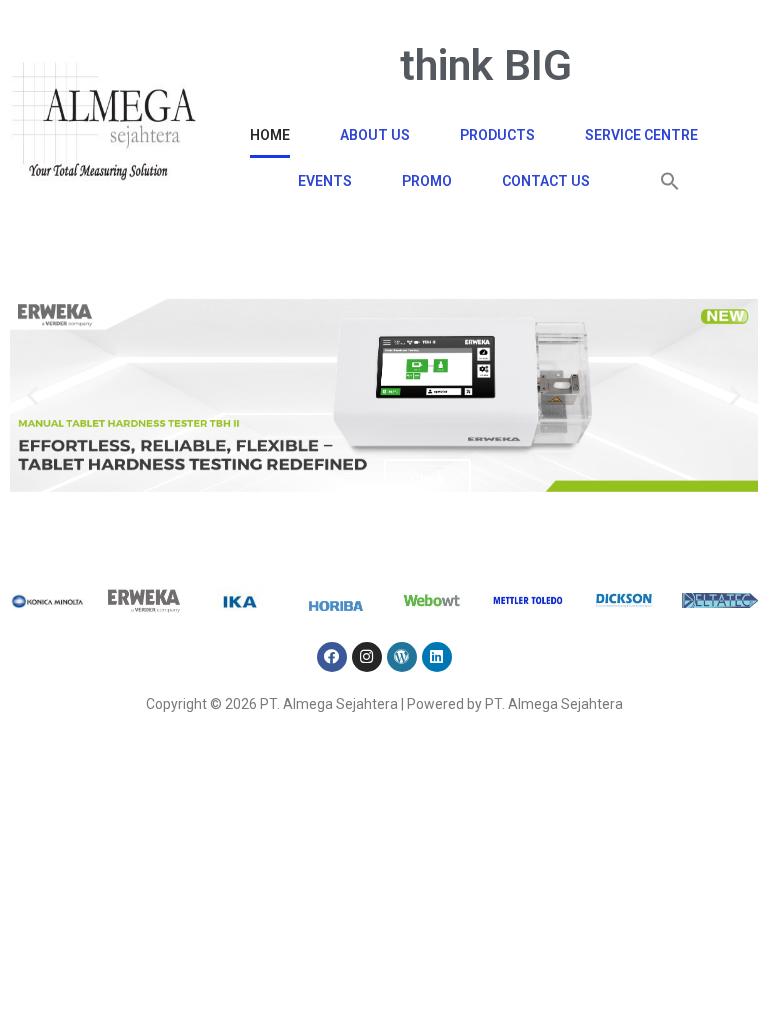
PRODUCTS (497, 135)
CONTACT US (546, 181)
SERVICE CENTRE (641, 135)
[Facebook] (332, 657)
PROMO (427, 181)
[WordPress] (402, 657)
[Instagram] (367, 657)
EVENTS (325, 181)
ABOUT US (375, 135)
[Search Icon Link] (670, 181)
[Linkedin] (437, 657)
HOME (270, 135)
